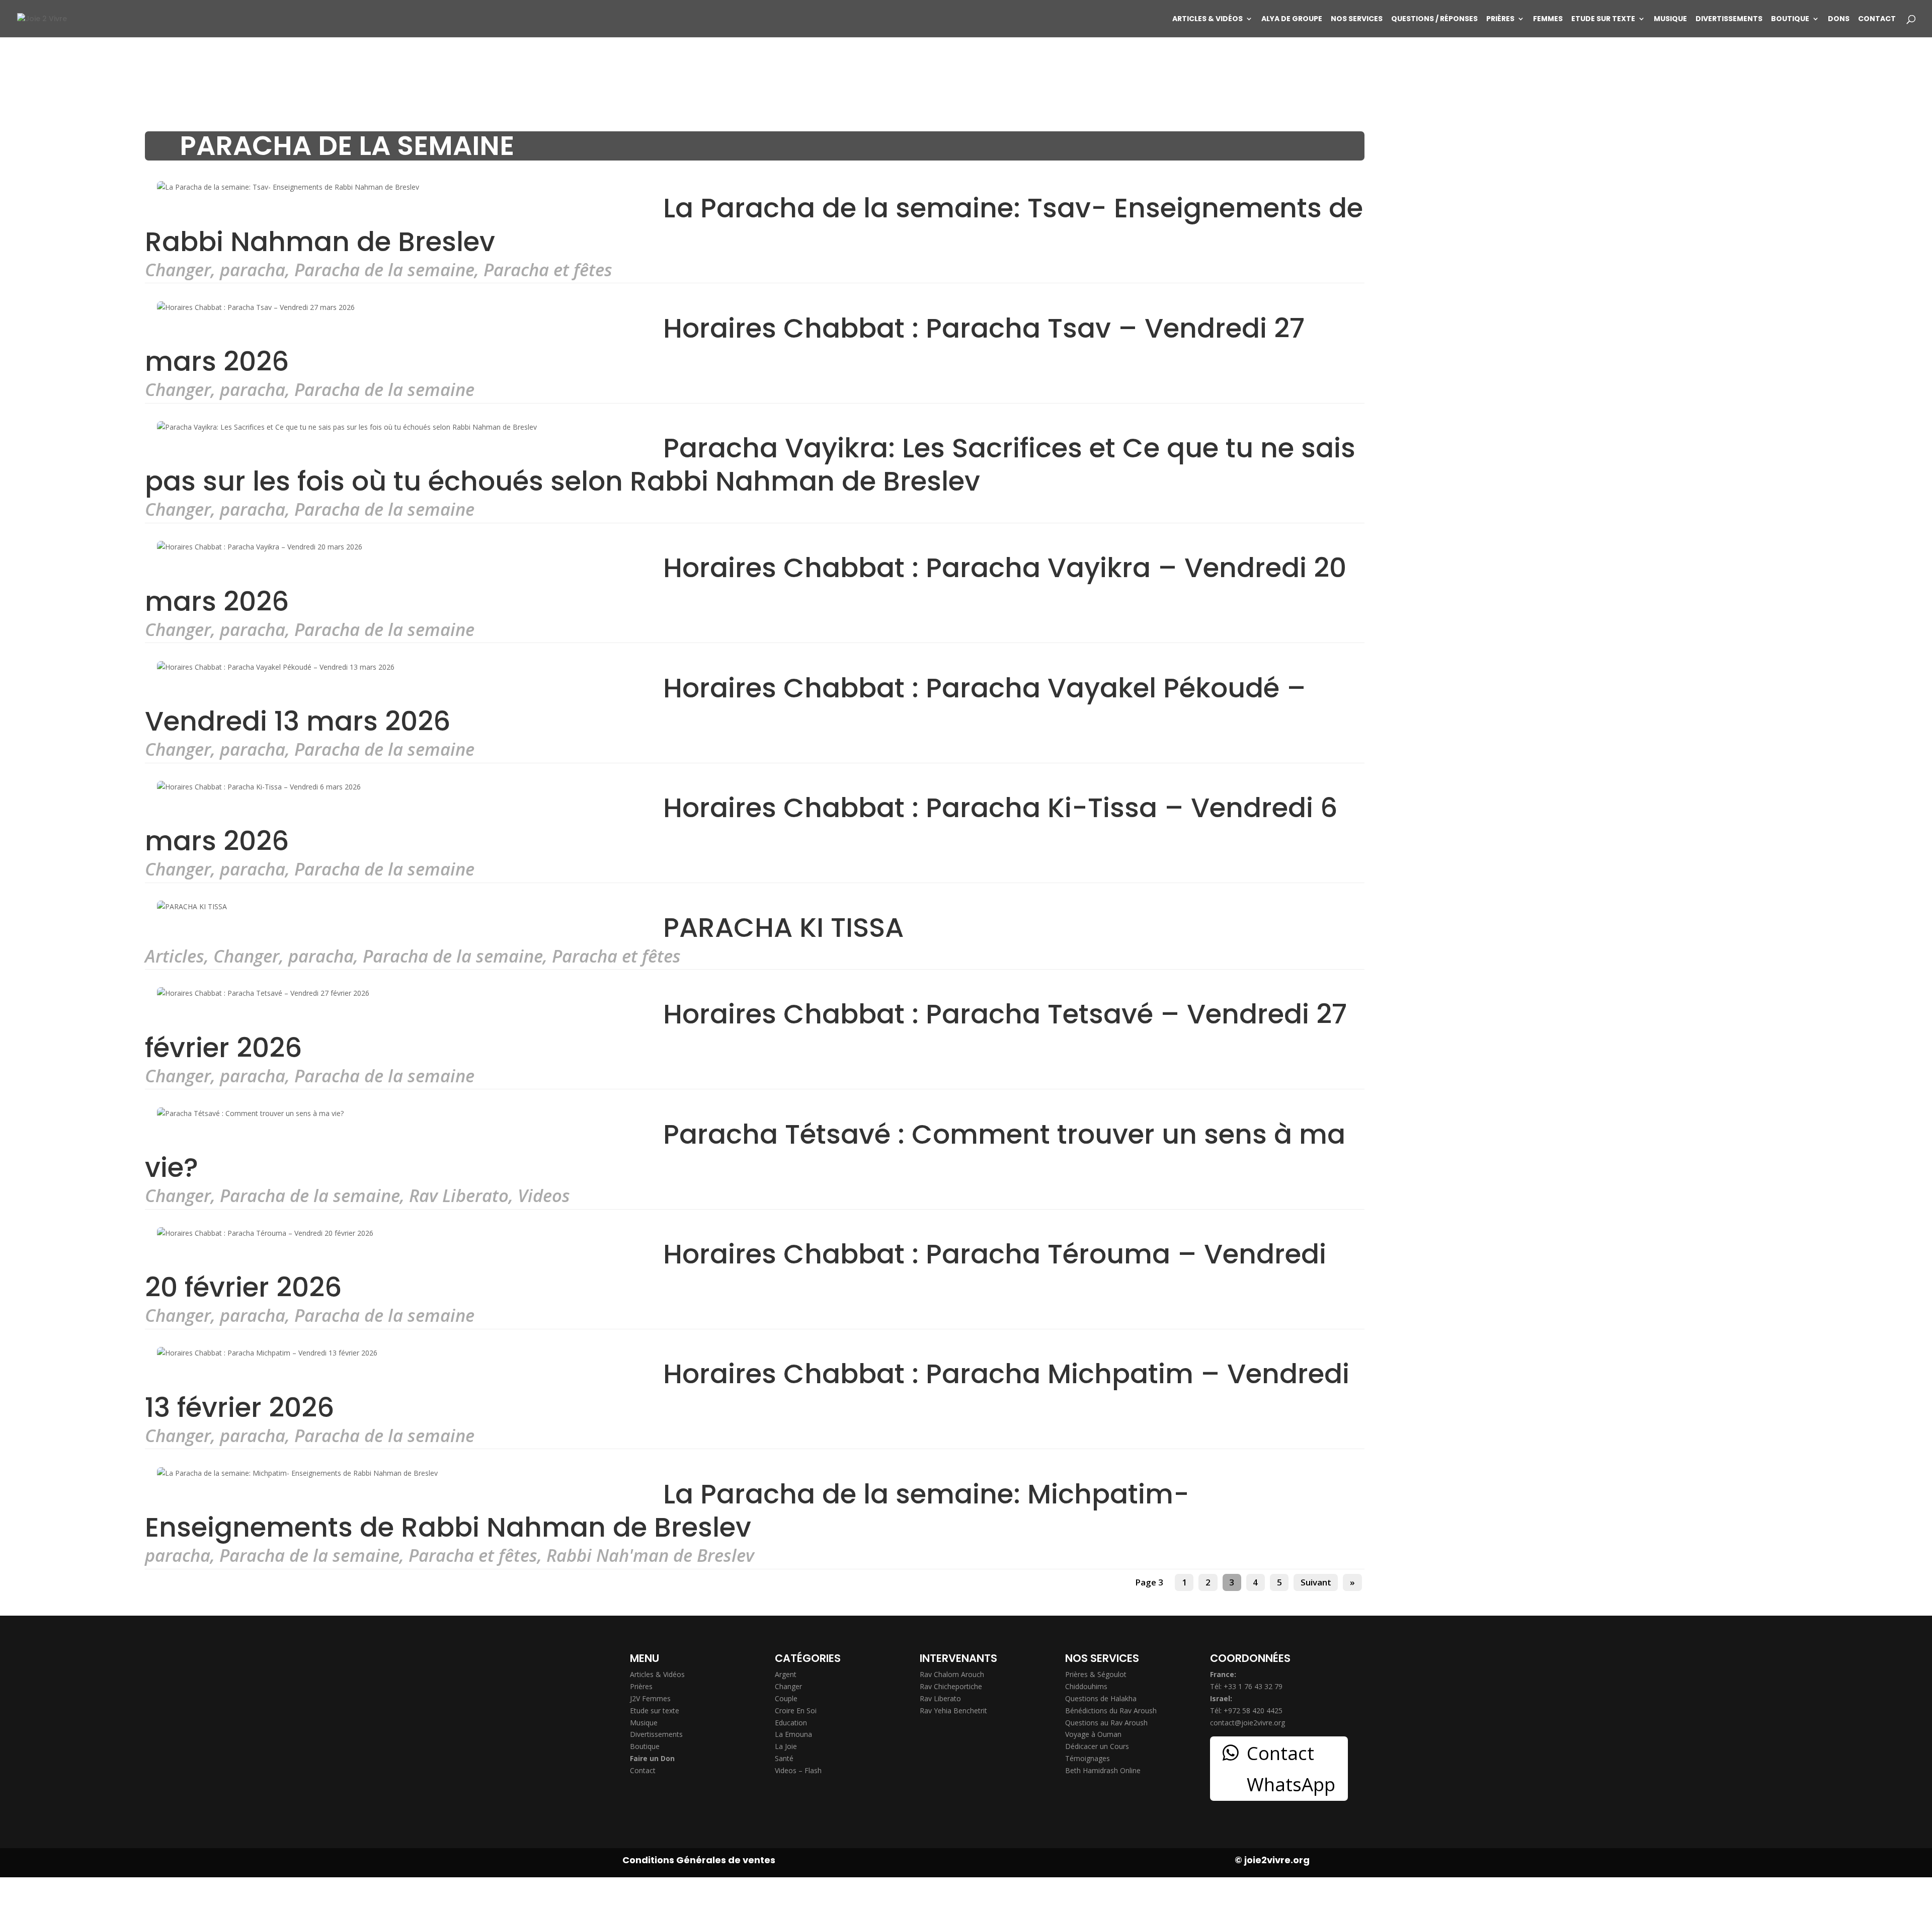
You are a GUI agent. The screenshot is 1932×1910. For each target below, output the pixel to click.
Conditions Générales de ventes (699, 1860)
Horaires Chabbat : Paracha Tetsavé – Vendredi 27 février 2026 (746, 1031)
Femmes (1548, 19)
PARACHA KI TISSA (783, 928)
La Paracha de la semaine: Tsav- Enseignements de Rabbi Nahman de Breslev (754, 225)
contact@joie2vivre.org (1247, 1723)
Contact (1877, 19)
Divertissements (1729, 19)
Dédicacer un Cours (1097, 1746)
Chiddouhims (1086, 1686)
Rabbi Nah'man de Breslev (650, 1555)
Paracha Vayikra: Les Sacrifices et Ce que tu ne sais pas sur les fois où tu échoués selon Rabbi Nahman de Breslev (750, 465)
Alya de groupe (1292, 19)
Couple (786, 1698)
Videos (544, 1195)
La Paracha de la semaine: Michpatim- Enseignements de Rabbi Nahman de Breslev (667, 1510)
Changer (178, 269)
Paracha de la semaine (384, 269)
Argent (786, 1674)
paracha (253, 269)
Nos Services (1357, 19)
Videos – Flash (798, 1770)
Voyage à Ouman (1093, 1734)
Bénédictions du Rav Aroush (1111, 1710)
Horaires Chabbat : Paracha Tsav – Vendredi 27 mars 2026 (725, 345)
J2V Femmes (650, 1698)
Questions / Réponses (1434, 19)
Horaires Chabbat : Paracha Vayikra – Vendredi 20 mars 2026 (746, 584)
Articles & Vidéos (1207, 19)
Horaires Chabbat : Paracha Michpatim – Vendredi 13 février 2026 (747, 1390)
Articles (175, 956)
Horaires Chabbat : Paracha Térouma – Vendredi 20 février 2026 (736, 1271)
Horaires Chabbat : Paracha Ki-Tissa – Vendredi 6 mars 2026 (741, 824)
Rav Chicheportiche (951, 1686)
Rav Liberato (459, 1195)
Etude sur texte (1603, 19)
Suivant (1316, 1583)
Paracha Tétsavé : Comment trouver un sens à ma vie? (745, 1151)
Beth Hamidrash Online (1103, 1770)
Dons (1839, 19)
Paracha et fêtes (548, 269)
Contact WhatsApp (1291, 1769)
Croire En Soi (796, 1710)
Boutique (1790, 19)
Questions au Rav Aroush (1106, 1723)
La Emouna (793, 1734)
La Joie (786, 1746)
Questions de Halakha (1101, 1698)
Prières (1500, 19)
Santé (784, 1758)
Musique (1670, 19)
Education (791, 1723)
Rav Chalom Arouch (952, 1674)
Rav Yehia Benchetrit (953, 1710)
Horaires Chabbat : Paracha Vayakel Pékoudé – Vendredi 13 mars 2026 (726, 704)
